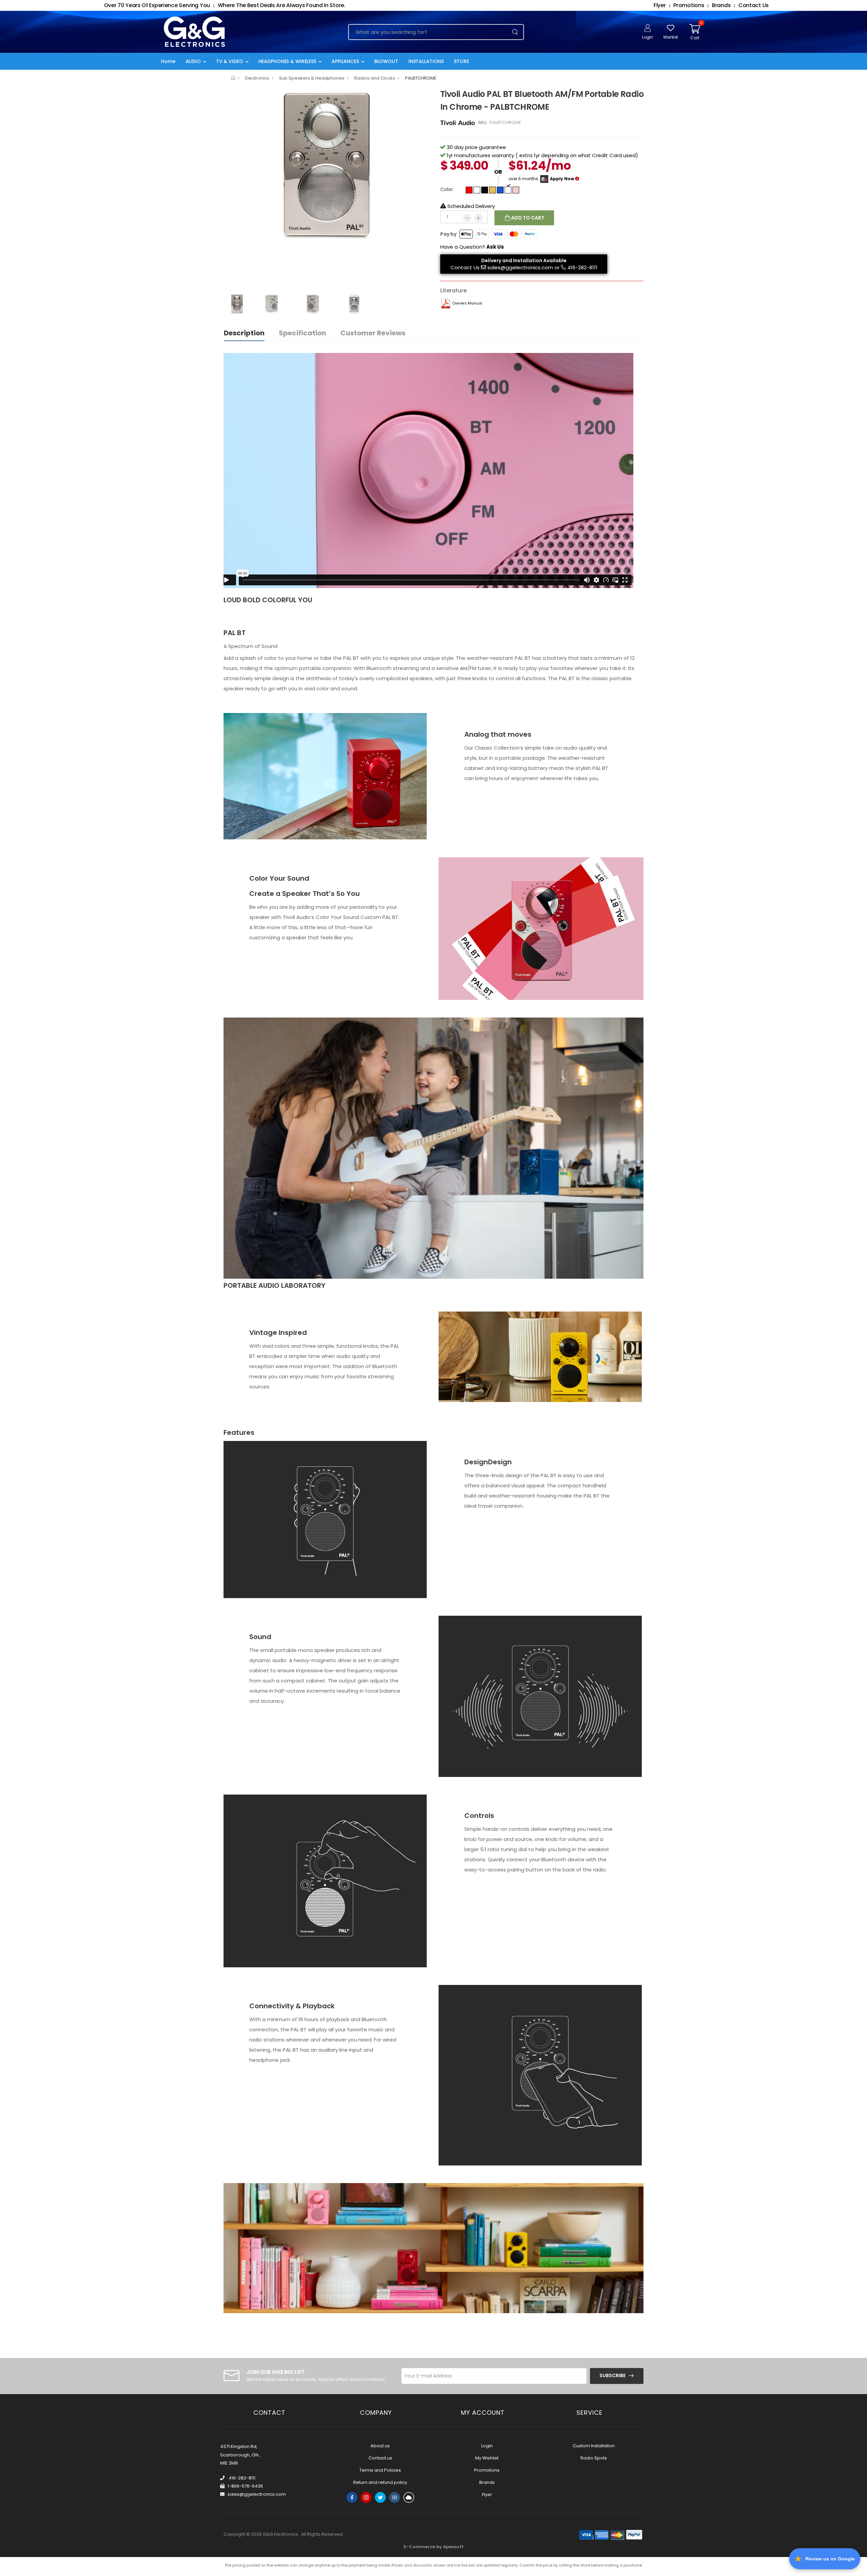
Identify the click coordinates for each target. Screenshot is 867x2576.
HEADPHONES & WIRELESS (287, 61)
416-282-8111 (582, 267)
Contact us (380, 2458)
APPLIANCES (345, 61)
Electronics (257, 78)
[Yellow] (492, 190)
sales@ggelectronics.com (520, 267)
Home (168, 61)
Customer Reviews (373, 333)
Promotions (487, 2470)
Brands (487, 2482)
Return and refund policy (380, 2482)
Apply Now (562, 179)
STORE (461, 61)
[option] (327, 165)
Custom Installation (594, 2446)
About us (380, 2446)
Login (487, 2446)
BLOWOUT (386, 61)
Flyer (487, 2495)
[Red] (469, 190)
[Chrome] (508, 190)
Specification (302, 333)
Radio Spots (594, 2458)
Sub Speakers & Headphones (312, 78)
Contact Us (465, 267)
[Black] (485, 190)
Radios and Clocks (375, 78)
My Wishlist (487, 2458)
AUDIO (193, 61)
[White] (477, 190)
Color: (447, 189)
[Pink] (516, 190)
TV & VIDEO (230, 61)
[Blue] (500, 190)
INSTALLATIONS (426, 61)
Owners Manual (467, 303)
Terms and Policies (380, 2470)
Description (244, 333)
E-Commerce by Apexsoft (434, 2547)
